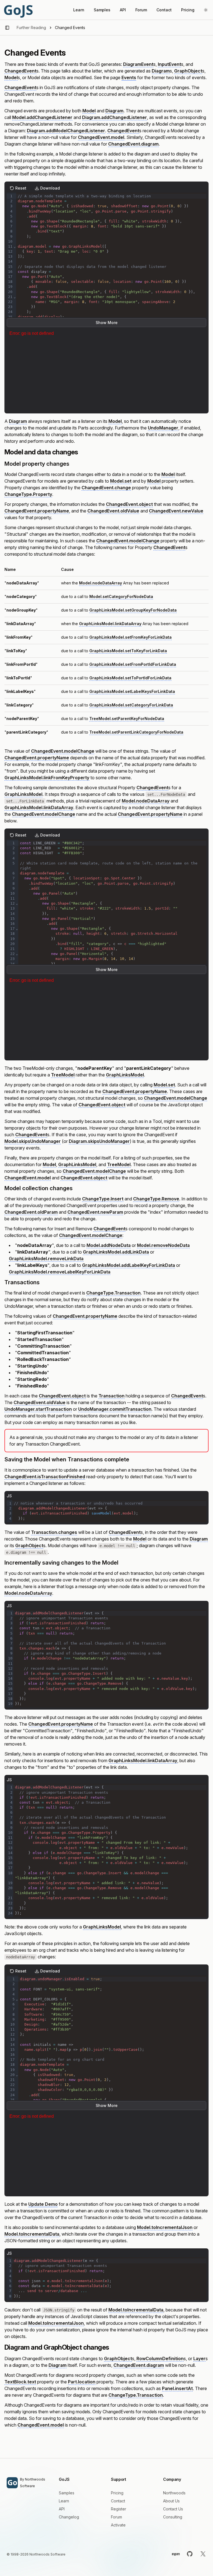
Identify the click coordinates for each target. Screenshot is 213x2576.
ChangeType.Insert (103, 1199)
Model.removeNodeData (163, 1245)
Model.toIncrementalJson (165, 2227)
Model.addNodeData (109, 1245)
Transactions (22, 1282)
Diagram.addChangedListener (115, 117)
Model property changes (37, 464)
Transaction (111, 1396)
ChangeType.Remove (156, 1199)
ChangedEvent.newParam (95, 1212)
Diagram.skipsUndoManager (99, 1141)
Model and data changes (41, 452)
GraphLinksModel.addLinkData (116, 1252)
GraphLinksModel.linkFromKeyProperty (47, 778)
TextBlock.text (20, 2382)
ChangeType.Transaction (113, 1293)
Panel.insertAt (177, 2388)
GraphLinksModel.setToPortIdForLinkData (130, 678)
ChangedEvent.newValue (176, 511)
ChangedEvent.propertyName (37, 511)
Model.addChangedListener (42, 117)
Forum (141, 10)
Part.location (82, 2382)
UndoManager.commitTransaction (115, 1409)
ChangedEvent (20, 71)
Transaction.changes (54, 1532)
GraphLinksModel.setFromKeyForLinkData (130, 637)
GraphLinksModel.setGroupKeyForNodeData (133, 610)
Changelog (69, 2517)
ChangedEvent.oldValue (113, 511)
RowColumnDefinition (160, 2358)
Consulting (173, 2517)
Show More (107, 323)
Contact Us (173, 2509)
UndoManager (163, 428)
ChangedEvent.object (129, 504)
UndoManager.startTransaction (38, 1409)
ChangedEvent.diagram (133, 144)
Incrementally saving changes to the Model (61, 1563)
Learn (79, 10)
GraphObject (188, 71)
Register (119, 2509)
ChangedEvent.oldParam (31, 1212)
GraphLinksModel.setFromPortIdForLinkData (133, 664)
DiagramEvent (138, 64)
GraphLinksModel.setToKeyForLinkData (128, 651)
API (123, 10)
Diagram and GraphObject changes (57, 2347)
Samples (102, 10)
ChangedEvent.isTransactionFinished (45, 1477)
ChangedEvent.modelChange (128, 541)
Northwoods (174, 2493)
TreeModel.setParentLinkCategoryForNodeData (136, 732)
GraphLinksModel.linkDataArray (110, 624)
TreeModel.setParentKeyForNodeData (127, 719)
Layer (199, 2358)
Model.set (121, 481)
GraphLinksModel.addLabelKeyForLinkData (129, 1265)
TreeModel (63, 1075)
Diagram (161, 71)
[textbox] (111, 302)
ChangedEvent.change (106, 488)
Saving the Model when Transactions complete (67, 1459)
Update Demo (43, 2204)
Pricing (188, 10)
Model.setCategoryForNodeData (121, 596)
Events (129, 77)
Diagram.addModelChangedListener (66, 131)
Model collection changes (39, 1188)
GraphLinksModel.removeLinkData (46, 1259)
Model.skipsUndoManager (33, 1141)
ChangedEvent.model (101, 137)
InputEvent (169, 64)
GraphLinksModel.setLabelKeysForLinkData (132, 691)
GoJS (18, 10)
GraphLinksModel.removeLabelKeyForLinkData (60, 1272)
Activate (118, 2525)
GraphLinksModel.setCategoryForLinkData (131, 705)
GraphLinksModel (23, 794)
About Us (171, 2501)
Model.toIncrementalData (32, 2234)
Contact (164, 10)
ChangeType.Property (28, 494)
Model (11, 77)
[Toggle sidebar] (7, 28)
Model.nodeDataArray (101, 583)
